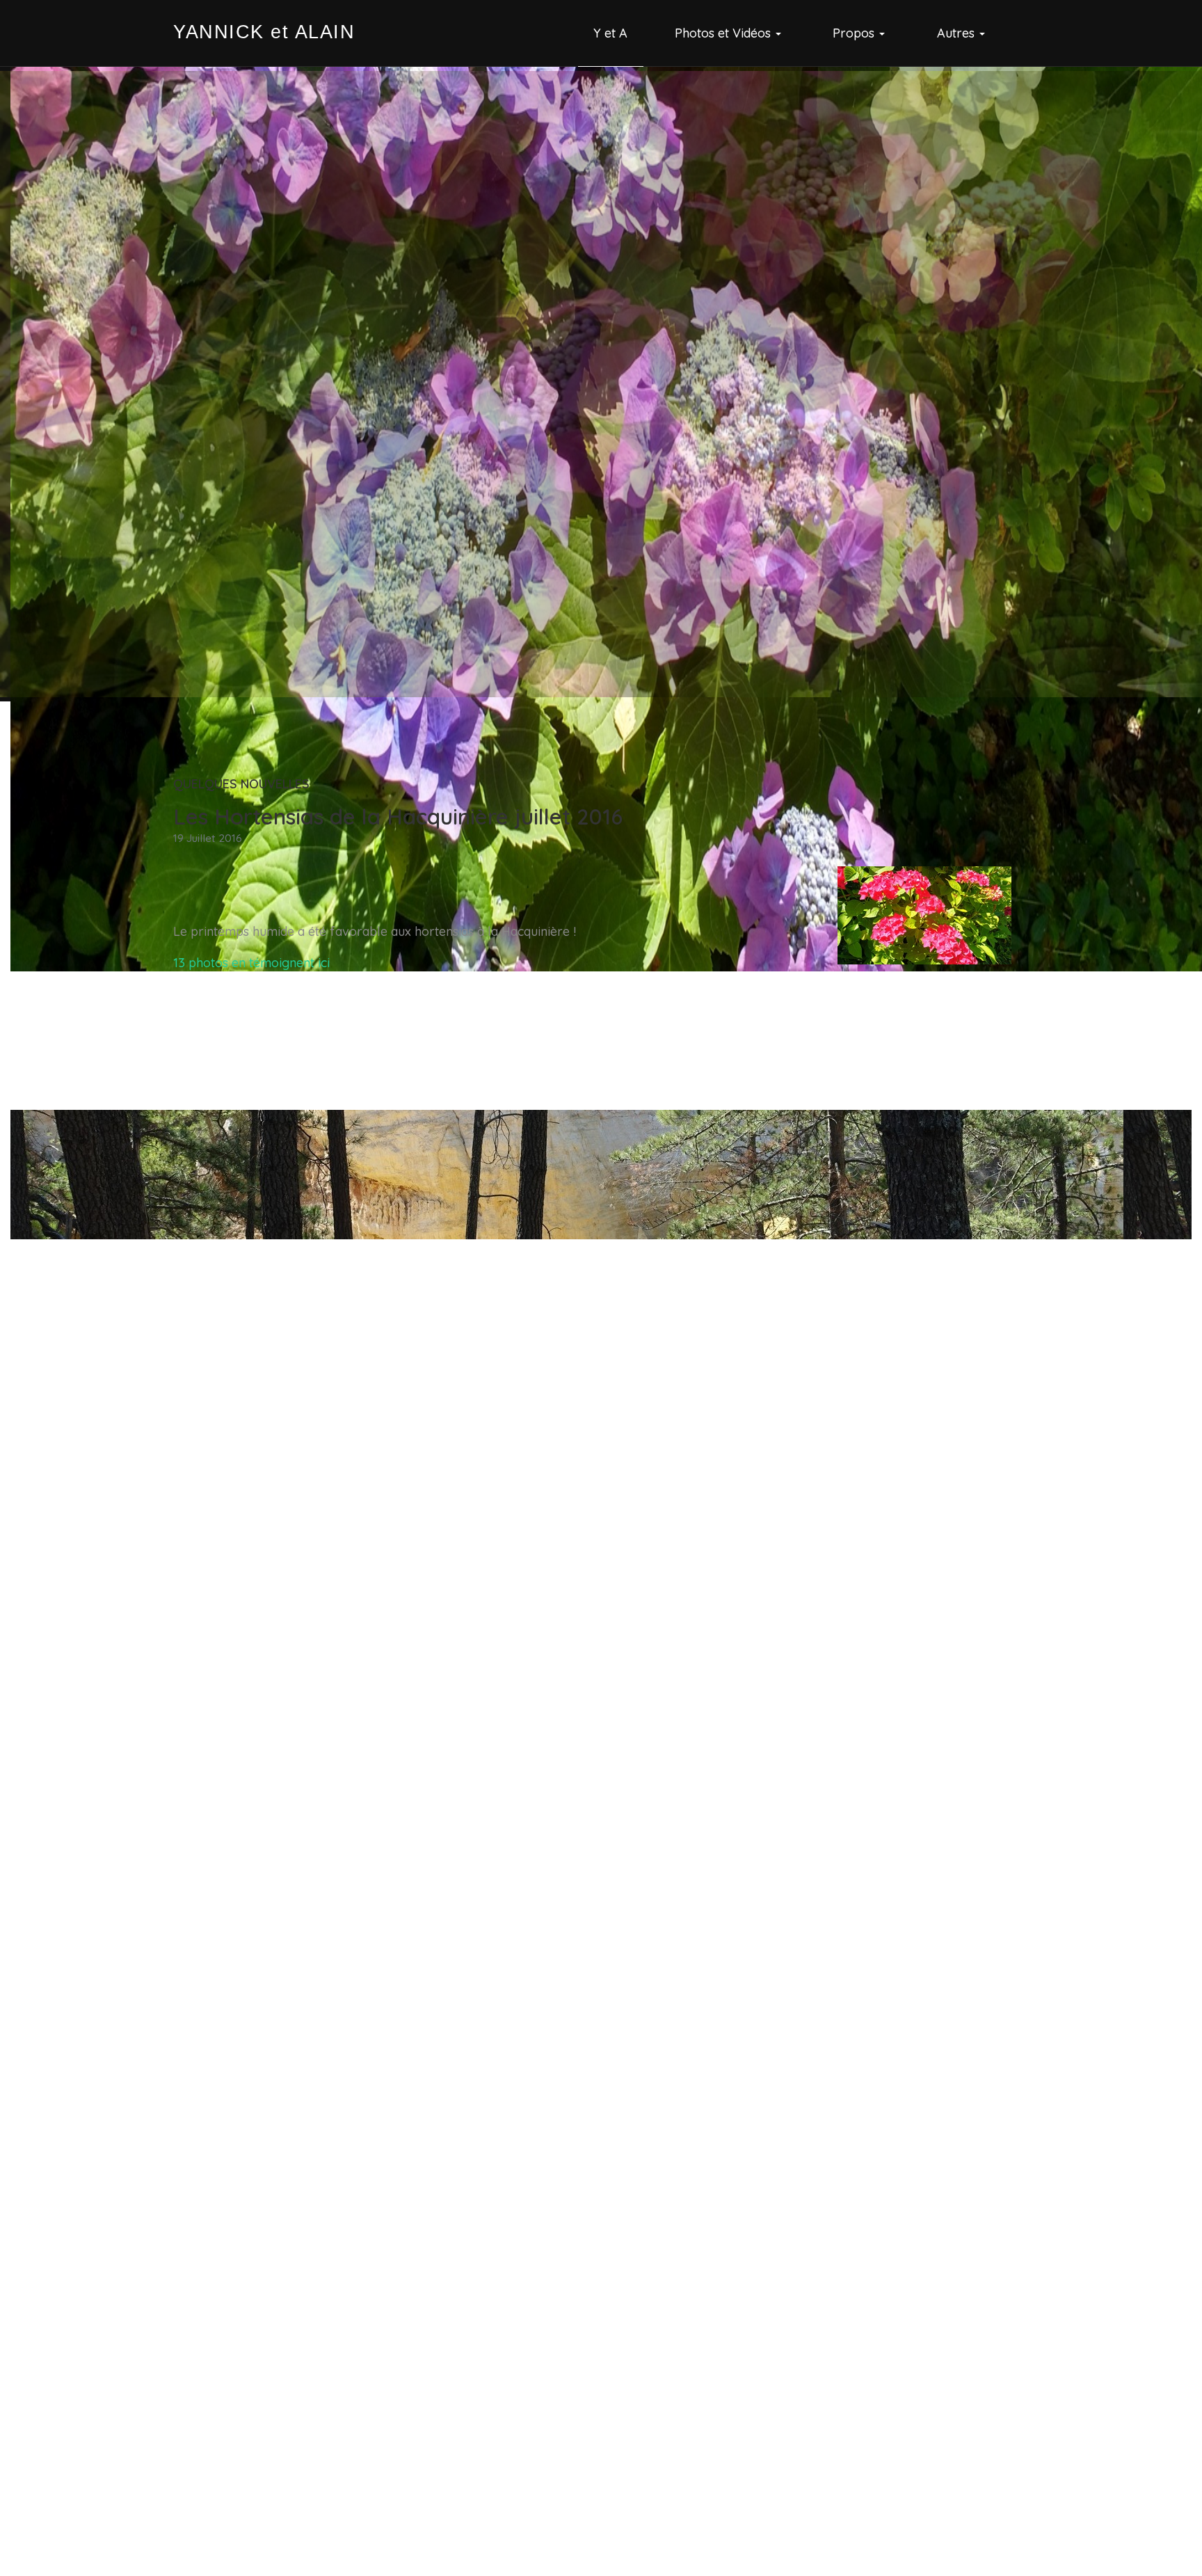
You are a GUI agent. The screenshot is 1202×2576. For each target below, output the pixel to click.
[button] (730, 33)
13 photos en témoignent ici (251, 963)
